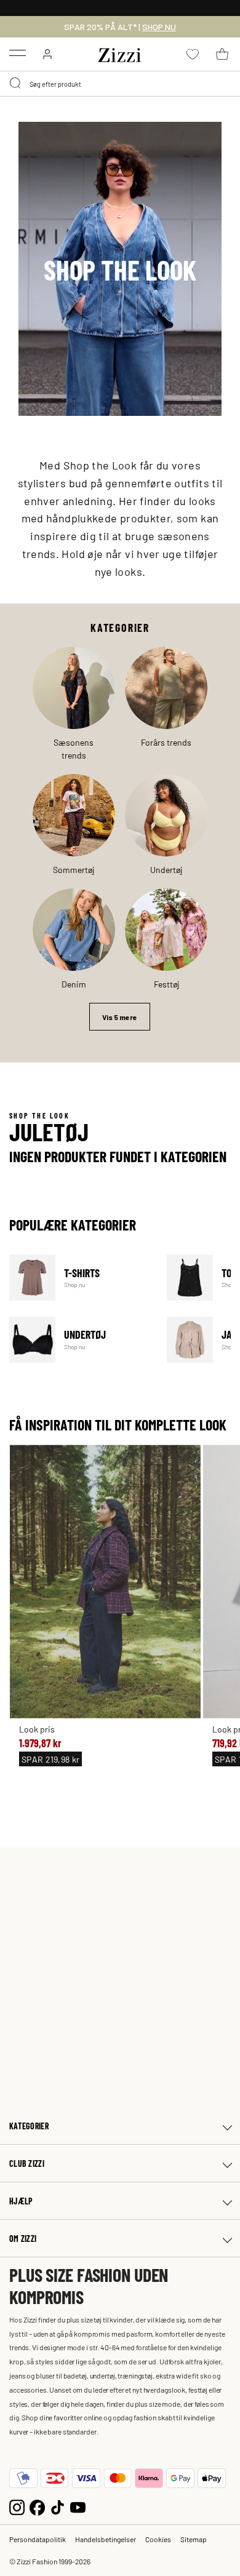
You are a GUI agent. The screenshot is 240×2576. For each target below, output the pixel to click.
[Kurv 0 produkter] (222, 54)
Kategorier (29, 2126)
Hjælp (21, 2201)
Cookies (158, 2539)
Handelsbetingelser (106, 2539)
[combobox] (120, 84)
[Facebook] (37, 2506)
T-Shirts (80, 1278)
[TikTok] (58, 2506)
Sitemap (194, 2539)
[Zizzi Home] (120, 53)
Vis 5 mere (120, 1017)
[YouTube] (78, 2506)
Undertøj (80, 1340)
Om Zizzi (23, 2239)
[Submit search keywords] (16, 84)
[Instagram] (17, 2506)
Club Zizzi (27, 2163)
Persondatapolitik (38, 2539)
